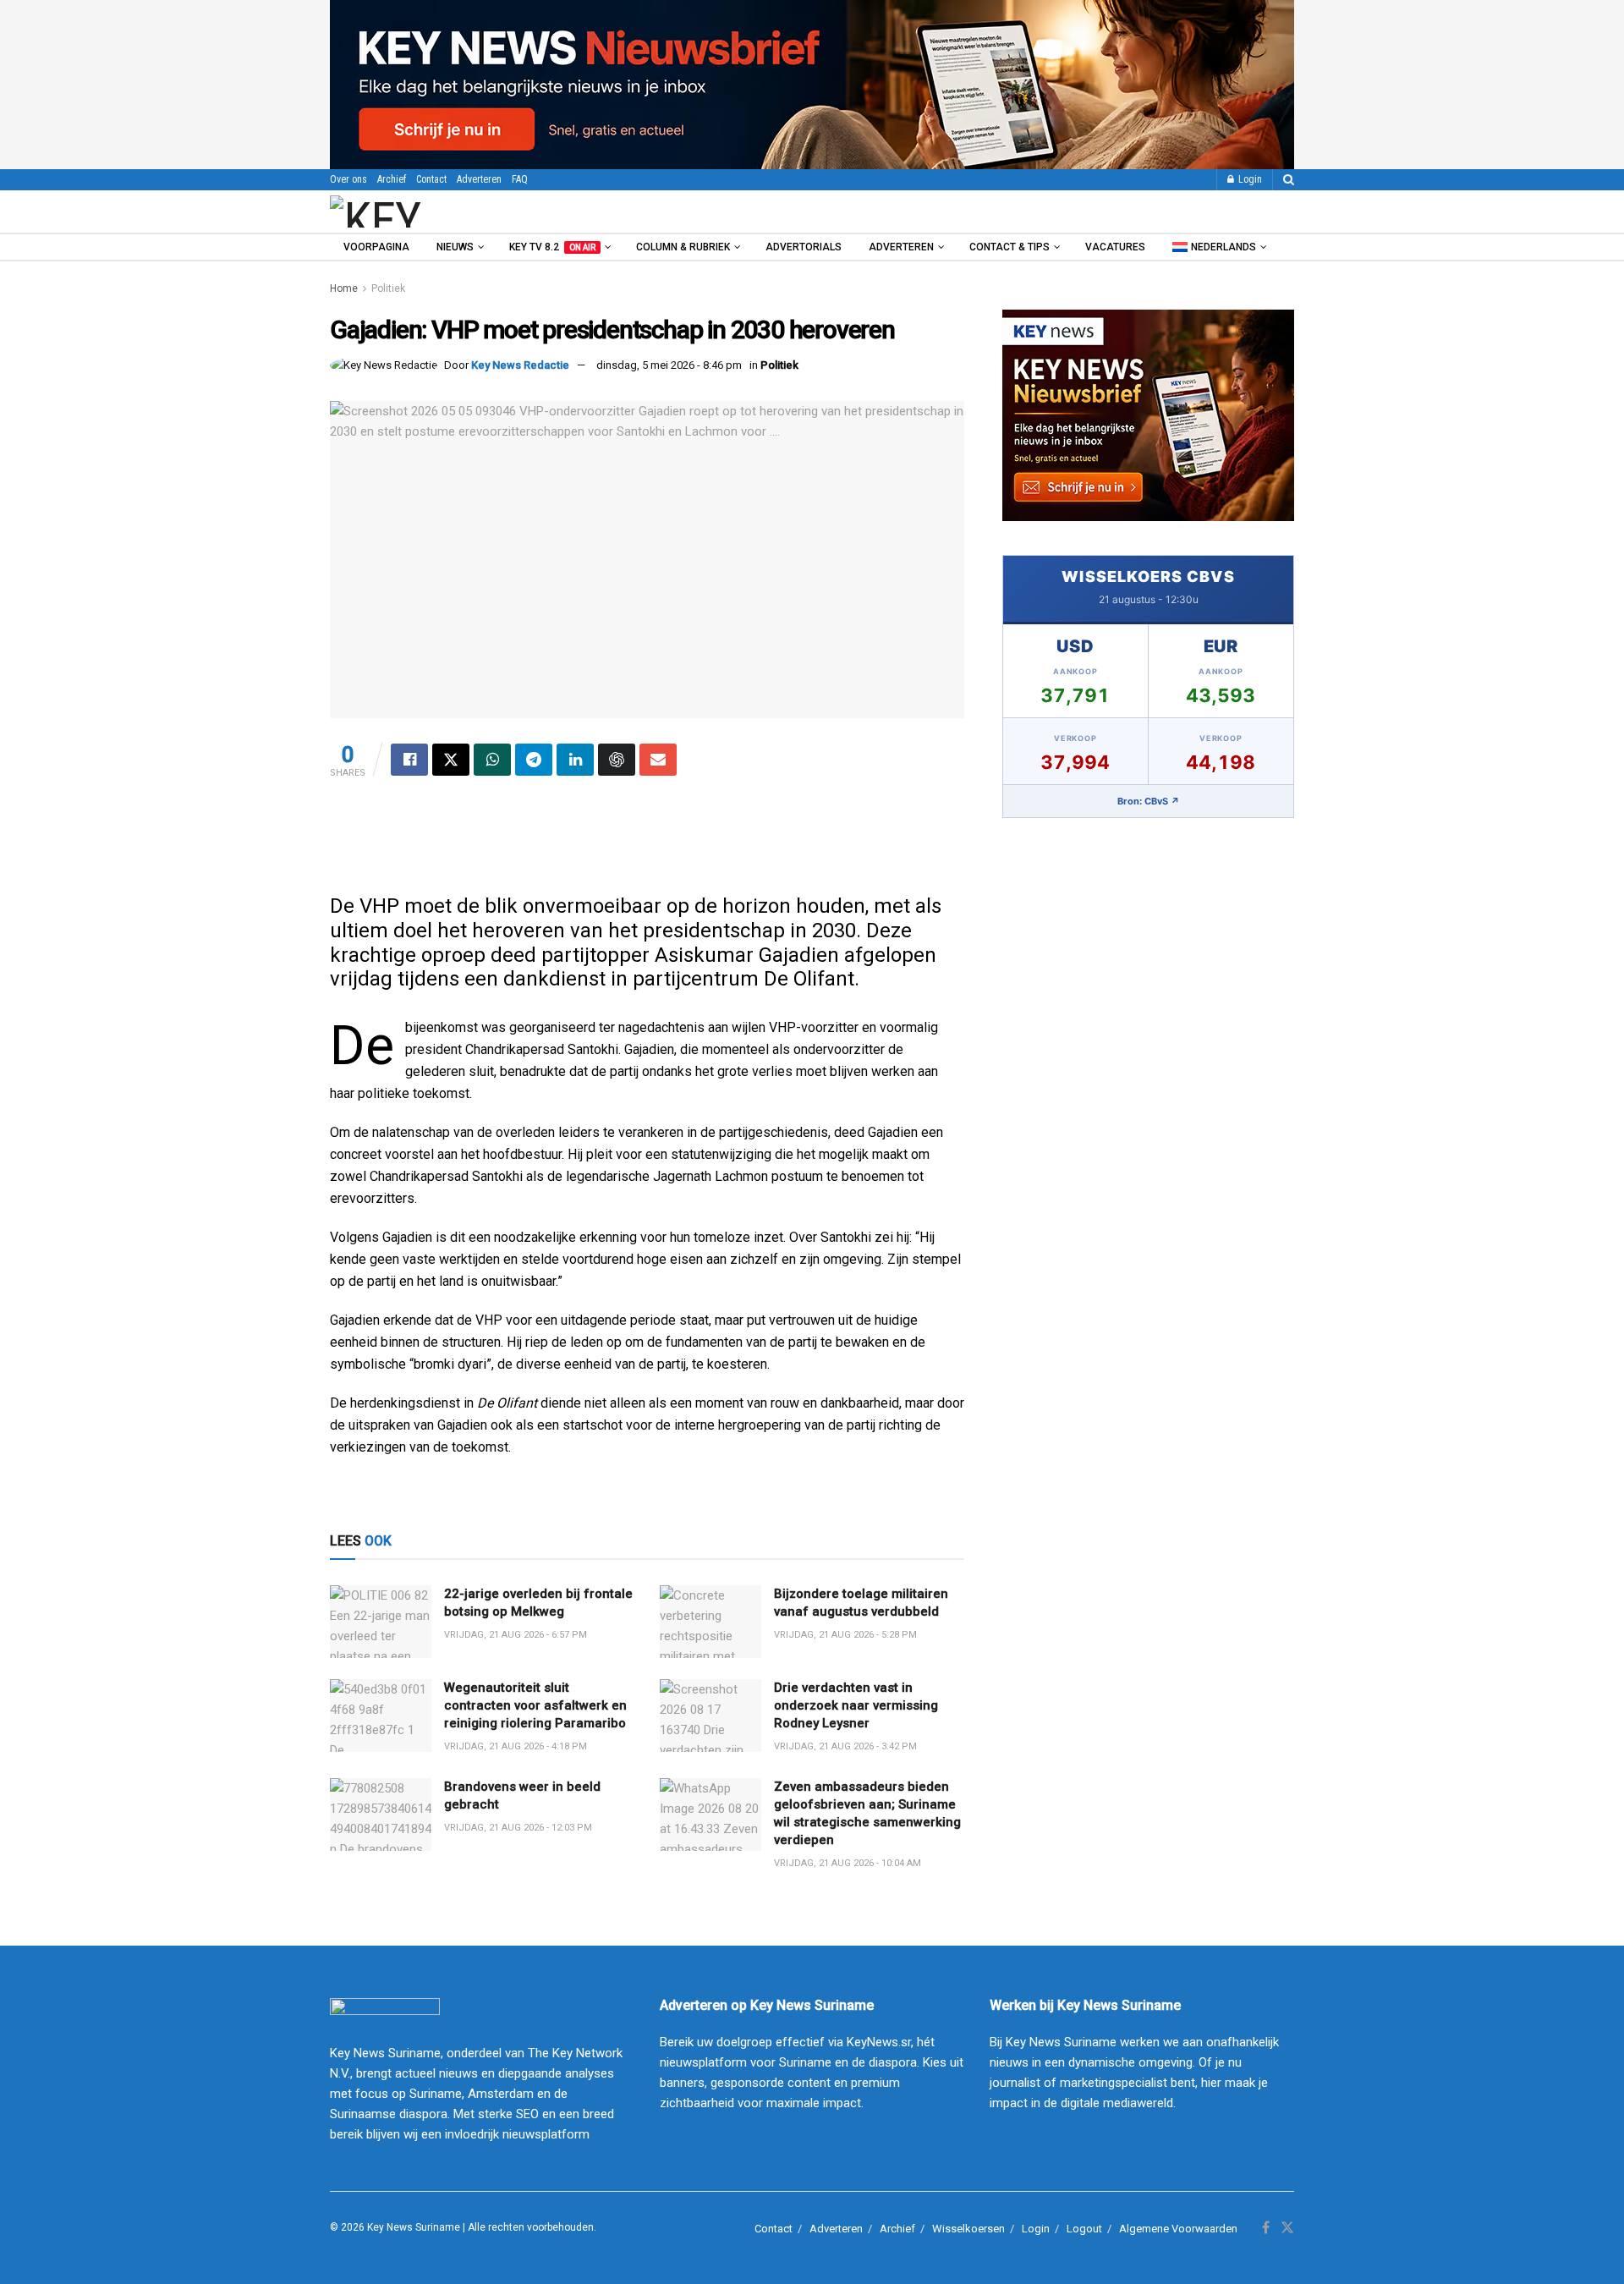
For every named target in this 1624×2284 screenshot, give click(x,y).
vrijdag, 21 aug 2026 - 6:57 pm (516, 1635)
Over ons (348, 179)
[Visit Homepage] (422, 211)
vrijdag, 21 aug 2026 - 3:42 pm (845, 1746)
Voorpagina (376, 247)
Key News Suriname (414, 2227)
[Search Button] (1289, 180)
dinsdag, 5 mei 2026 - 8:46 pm (669, 365)
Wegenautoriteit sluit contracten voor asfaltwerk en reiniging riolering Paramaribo (535, 1705)
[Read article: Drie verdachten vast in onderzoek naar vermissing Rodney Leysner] (710, 1716)
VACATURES (1115, 247)
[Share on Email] (658, 760)
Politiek (388, 288)
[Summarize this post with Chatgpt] (617, 760)
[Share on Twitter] (451, 760)
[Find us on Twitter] (1287, 2228)
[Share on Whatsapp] (492, 760)
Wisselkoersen (968, 2229)
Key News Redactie (520, 365)
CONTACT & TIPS (1010, 247)
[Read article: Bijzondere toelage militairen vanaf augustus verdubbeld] (710, 1622)
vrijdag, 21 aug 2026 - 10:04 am (848, 1863)
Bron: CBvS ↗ (1149, 801)
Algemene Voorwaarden (1178, 2229)
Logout (1084, 2229)
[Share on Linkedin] (575, 760)
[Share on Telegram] (534, 760)
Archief (392, 179)
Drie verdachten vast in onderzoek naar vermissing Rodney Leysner (856, 1705)
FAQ (520, 179)
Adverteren (479, 179)
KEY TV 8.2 (552, 247)
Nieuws (455, 247)
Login (1249, 179)
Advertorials (804, 247)
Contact (431, 179)
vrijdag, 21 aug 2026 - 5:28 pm (845, 1635)
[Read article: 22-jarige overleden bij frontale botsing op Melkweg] (381, 1622)
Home (344, 288)
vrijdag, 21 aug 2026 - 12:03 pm (518, 1828)
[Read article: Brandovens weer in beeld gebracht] (381, 1815)
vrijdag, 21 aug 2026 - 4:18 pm (516, 1746)
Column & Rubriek (683, 247)
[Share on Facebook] (409, 760)
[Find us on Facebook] (1266, 2228)
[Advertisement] (647, 843)
